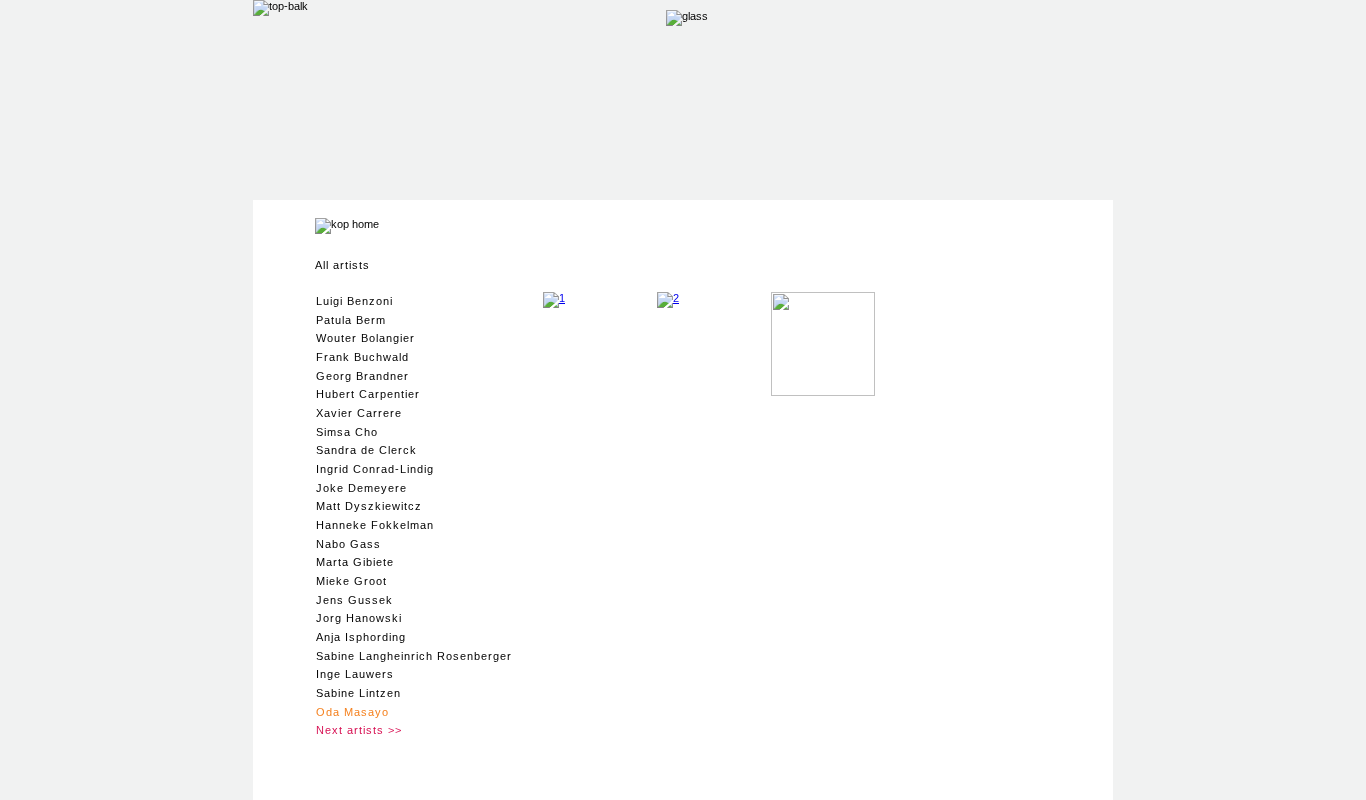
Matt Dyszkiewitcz (369, 506)
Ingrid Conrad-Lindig (375, 469)
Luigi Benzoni (354, 301)
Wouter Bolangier (365, 338)
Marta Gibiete (355, 562)
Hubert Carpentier (368, 394)
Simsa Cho (347, 432)
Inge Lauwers (355, 674)
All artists (342, 265)
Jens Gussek (354, 600)
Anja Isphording (361, 637)
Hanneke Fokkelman (375, 525)
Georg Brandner (362, 376)
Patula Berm (351, 320)
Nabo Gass (348, 544)
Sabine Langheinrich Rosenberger (414, 656)
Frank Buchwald (362, 357)
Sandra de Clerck (366, 450)
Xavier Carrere (359, 413)
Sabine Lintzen (358, 693)
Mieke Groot (351, 581)
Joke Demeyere (361, 488)
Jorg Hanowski (359, 618)
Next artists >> (359, 730)
